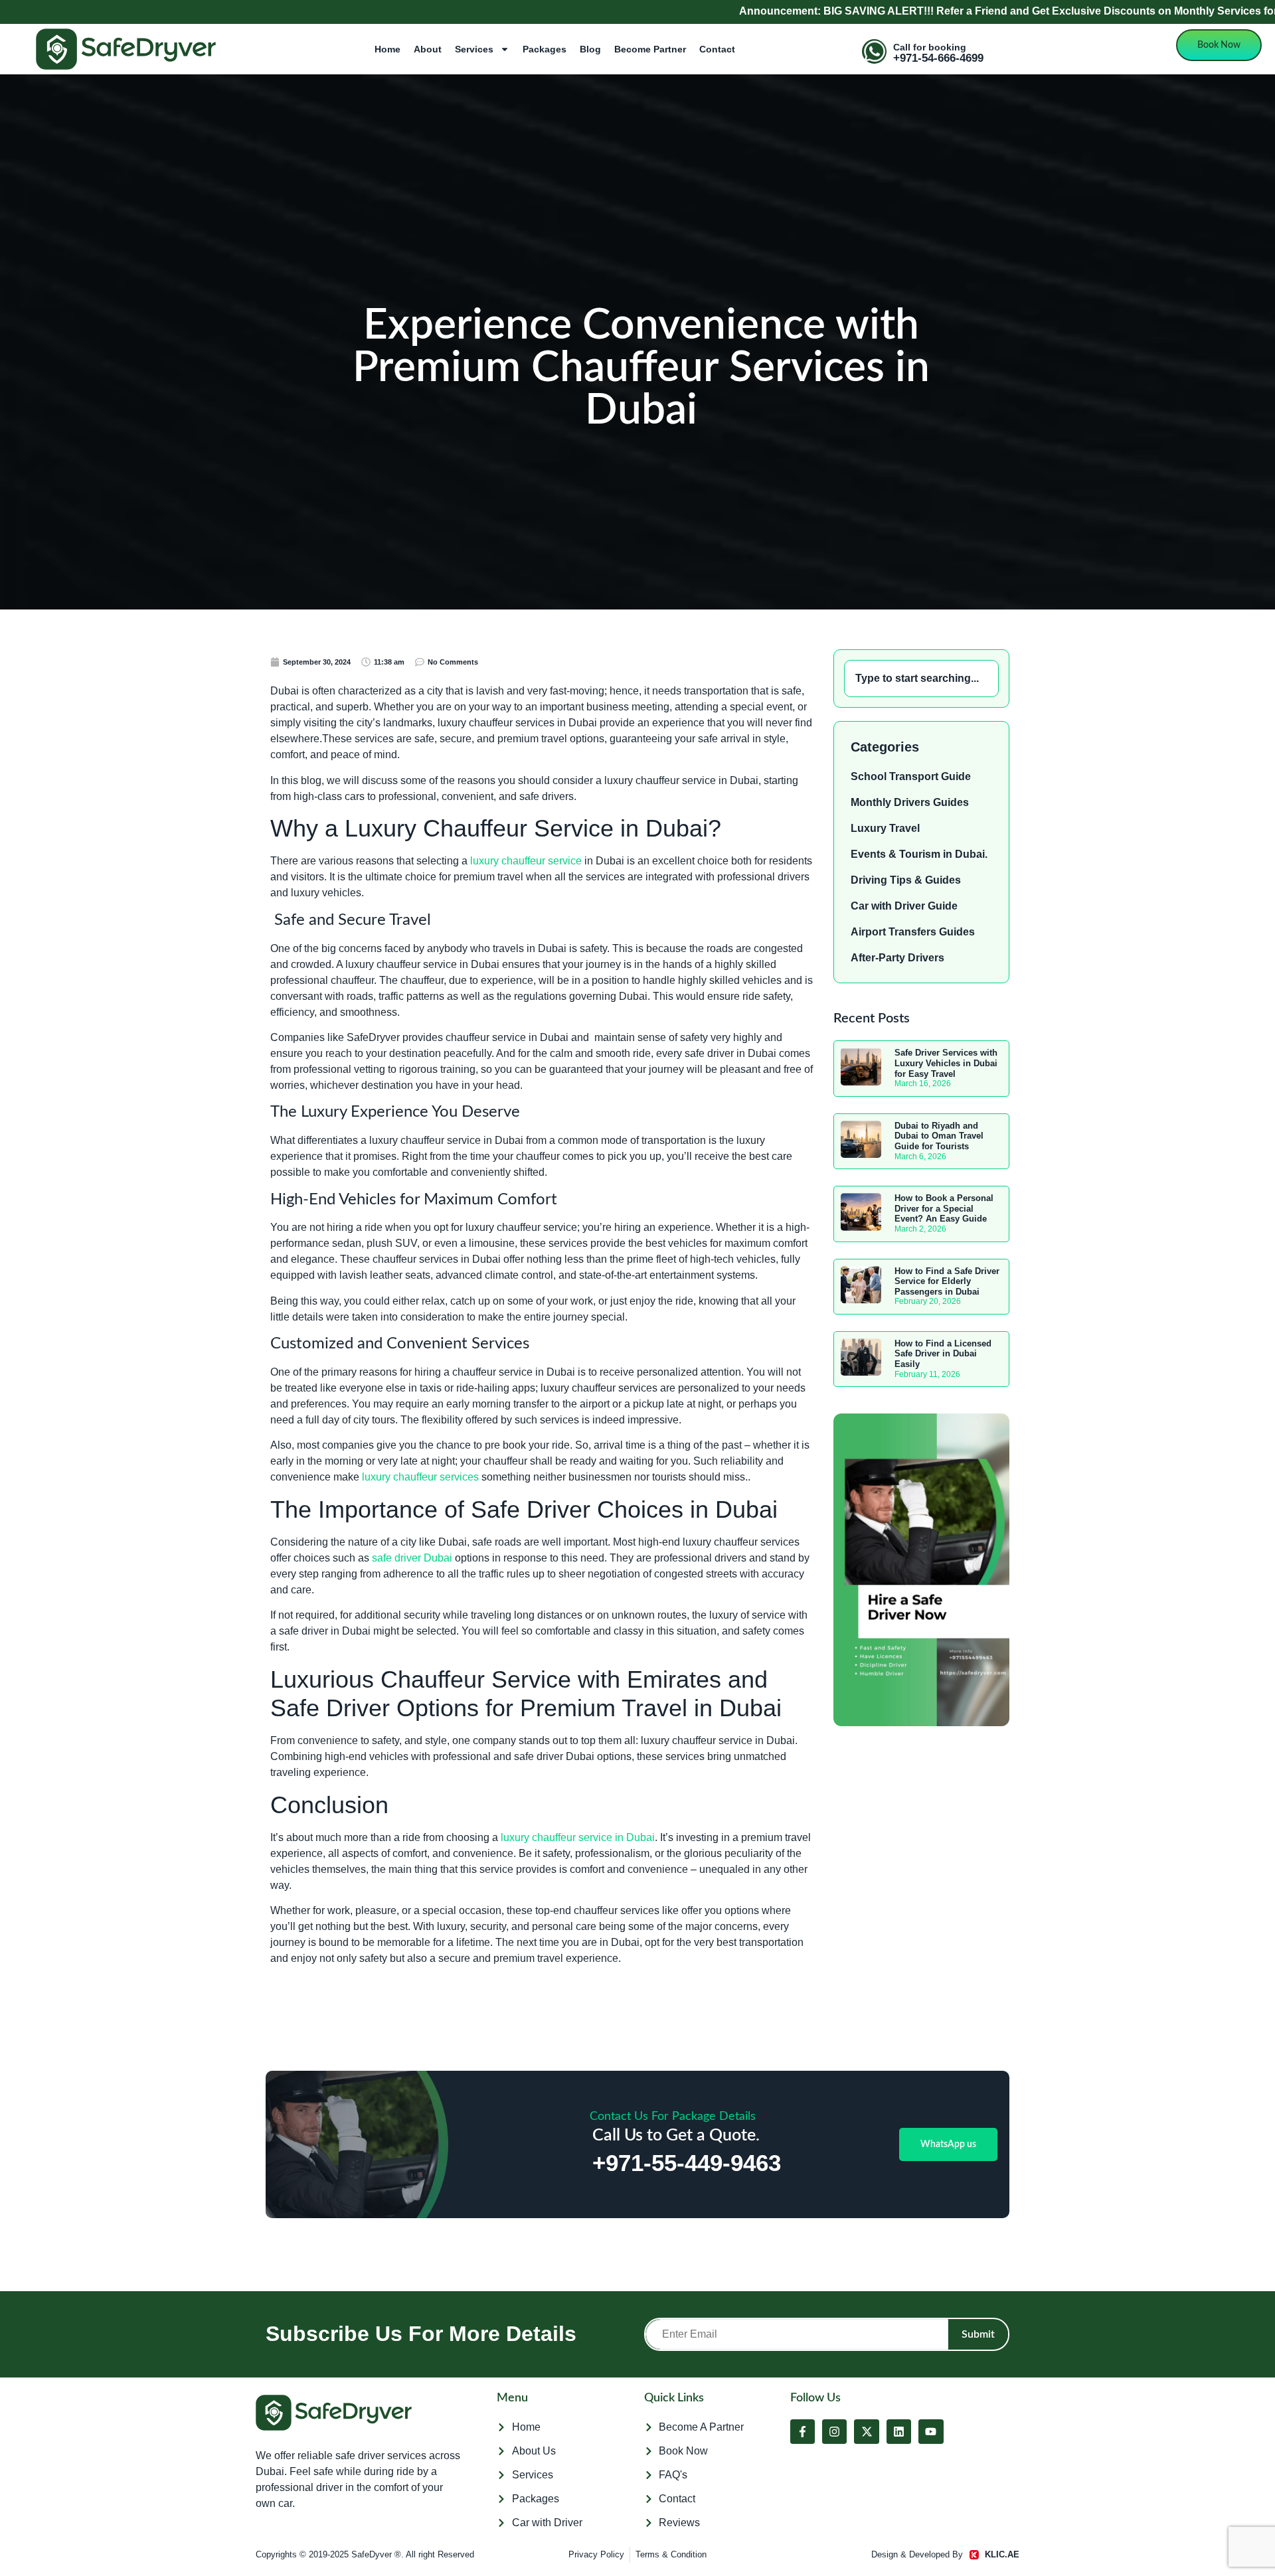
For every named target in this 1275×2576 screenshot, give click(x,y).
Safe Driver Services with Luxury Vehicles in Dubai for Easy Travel (946, 1063)
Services (474, 49)
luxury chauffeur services (420, 1477)
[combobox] (921, 679)
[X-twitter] (866, 2432)
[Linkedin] (899, 2432)
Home (387, 49)
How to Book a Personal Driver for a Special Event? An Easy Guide (944, 1208)
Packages (545, 49)
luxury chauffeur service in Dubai (578, 1837)
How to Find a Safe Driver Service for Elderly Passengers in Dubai (947, 1281)
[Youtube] (931, 2432)
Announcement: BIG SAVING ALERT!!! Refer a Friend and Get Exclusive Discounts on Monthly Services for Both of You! (872, 11)
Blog (590, 49)
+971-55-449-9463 (687, 2163)
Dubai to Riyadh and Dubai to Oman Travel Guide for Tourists (939, 1136)
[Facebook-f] (803, 2432)
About (428, 49)
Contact (717, 49)
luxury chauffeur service (526, 861)
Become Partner (650, 49)
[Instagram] (834, 2432)
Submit (978, 2334)
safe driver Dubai (412, 1558)
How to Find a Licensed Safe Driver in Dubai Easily (943, 1354)
